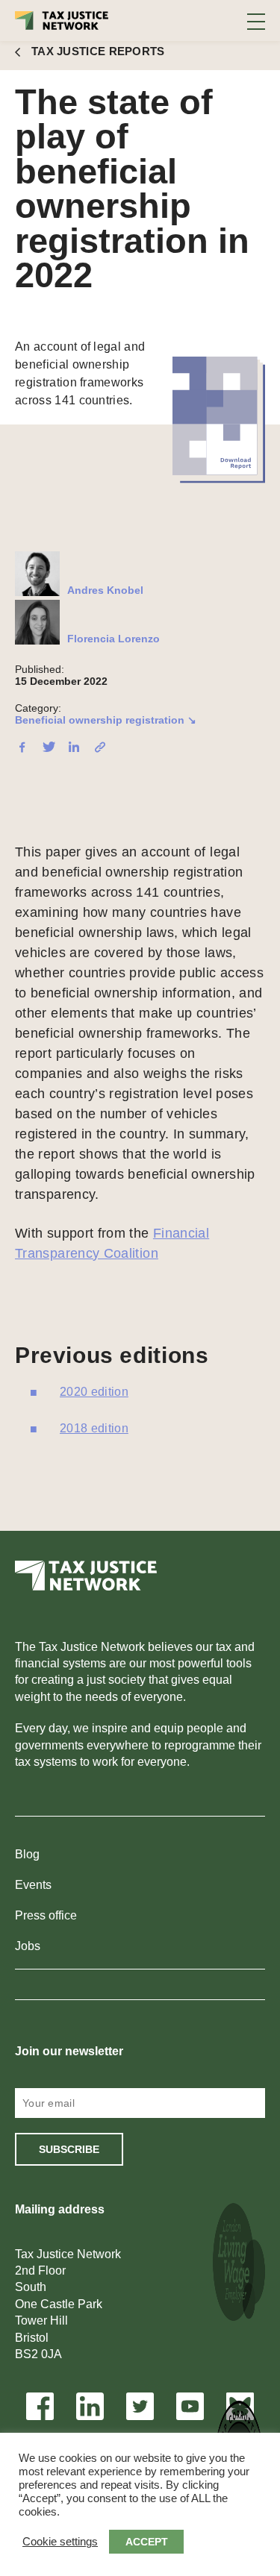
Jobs (28, 1946)
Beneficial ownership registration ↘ (106, 720)
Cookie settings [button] (60, 2542)
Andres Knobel (105, 590)
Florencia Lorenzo (113, 639)
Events (33, 1885)
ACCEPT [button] (147, 2542)
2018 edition (94, 1428)
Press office (46, 1915)
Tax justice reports (98, 51)
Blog (27, 1854)
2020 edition (94, 1392)
